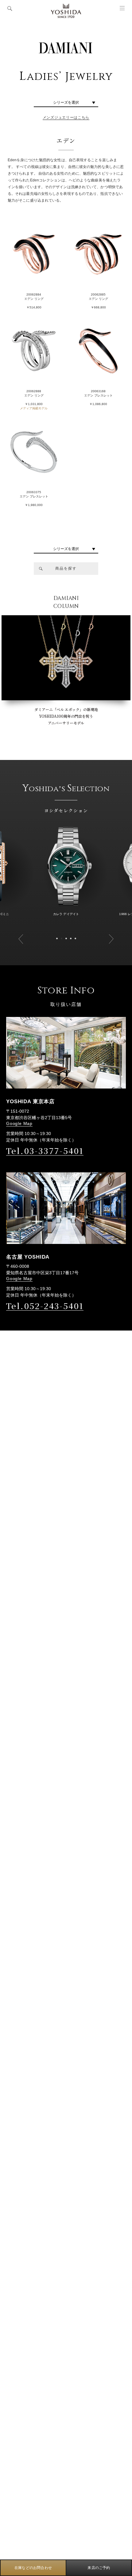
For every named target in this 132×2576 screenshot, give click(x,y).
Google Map (19, 1123)
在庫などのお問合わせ (33, 2568)
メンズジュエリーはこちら (66, 117)
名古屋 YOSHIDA (28, 1257)
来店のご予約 (99, 2568)
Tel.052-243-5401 (45, 1306)
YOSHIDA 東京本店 (30, 1102)
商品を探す (66, 568)
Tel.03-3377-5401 (45, 1151)
